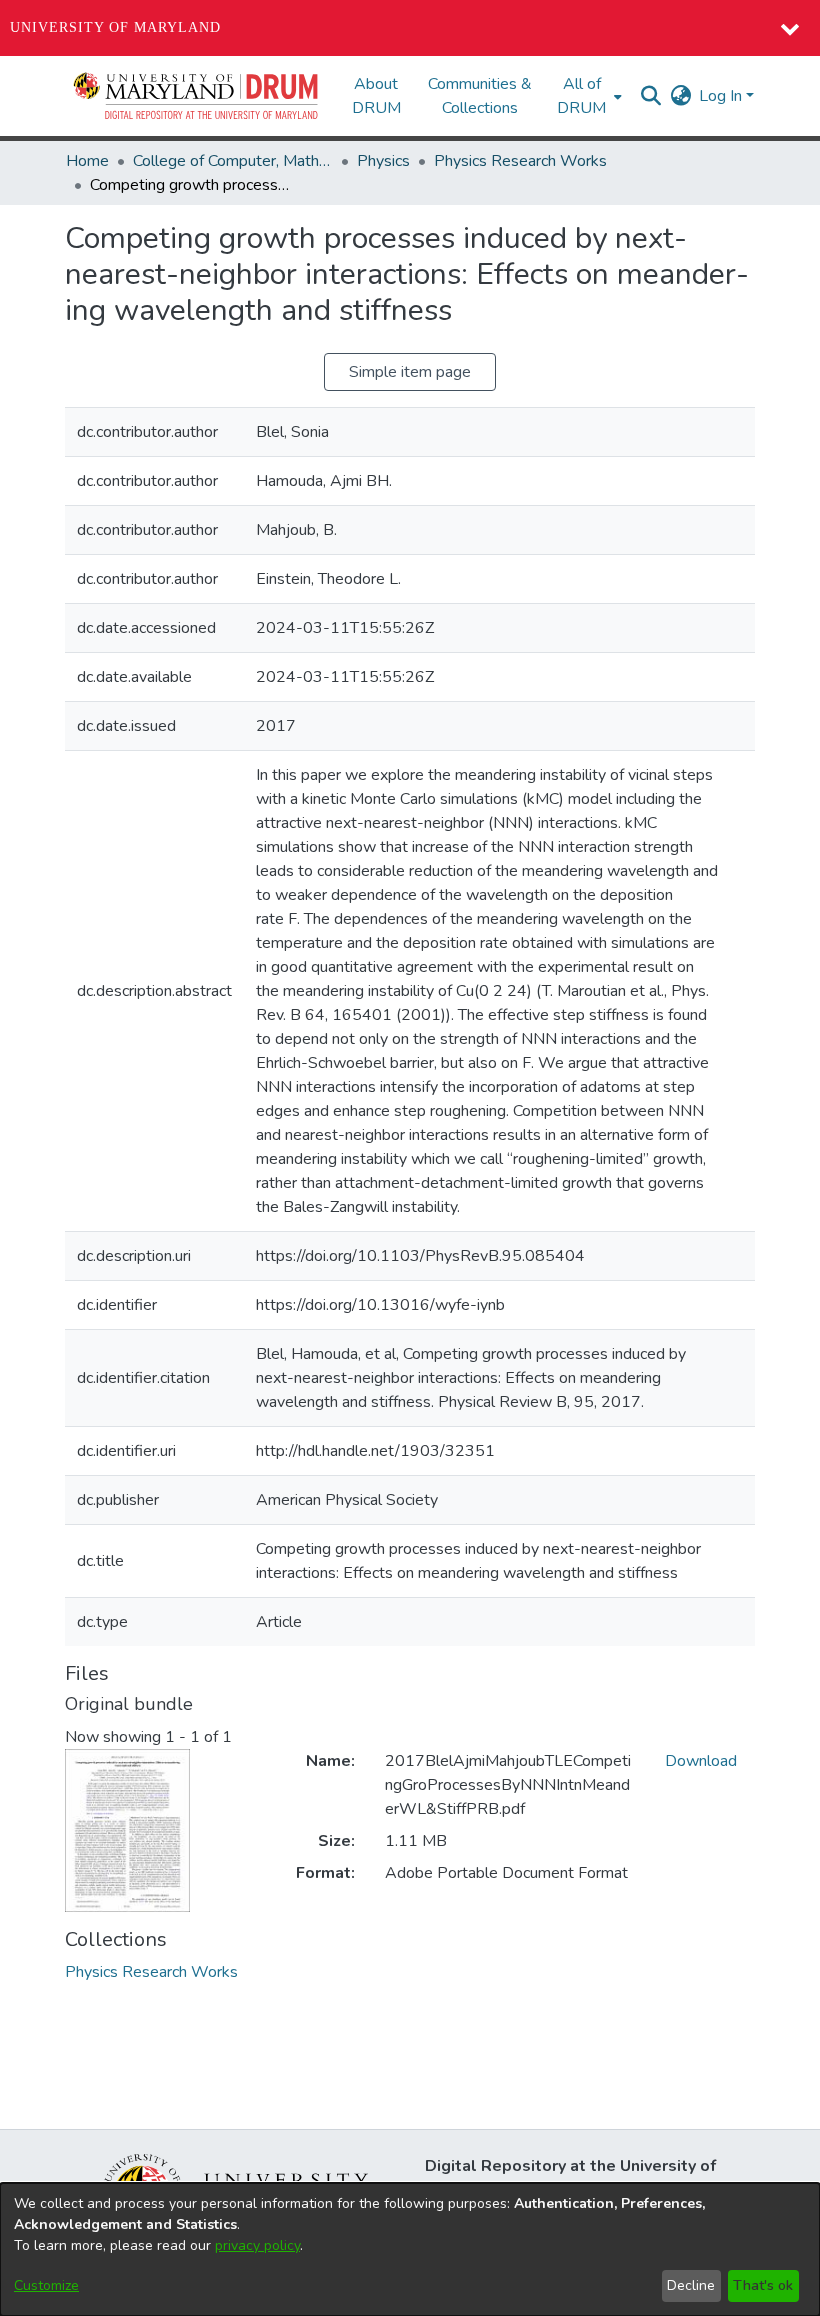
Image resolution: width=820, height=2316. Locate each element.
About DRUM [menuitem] (376, 96)
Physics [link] (383, 161)
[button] (197, 96)
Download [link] (701, 1761)
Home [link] (87, 161)
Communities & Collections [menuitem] (480, 96)
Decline (691, 2285)
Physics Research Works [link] (520, 161)
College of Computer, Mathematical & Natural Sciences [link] (233, 161)
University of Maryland (115, 27)
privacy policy (257, 2245)
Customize (46, 2285)
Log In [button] (722, 96)
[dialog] (410, 2249)
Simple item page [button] (410, 372)
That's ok (763, 2285)
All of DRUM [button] (581, 96)
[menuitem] (587, 96)
